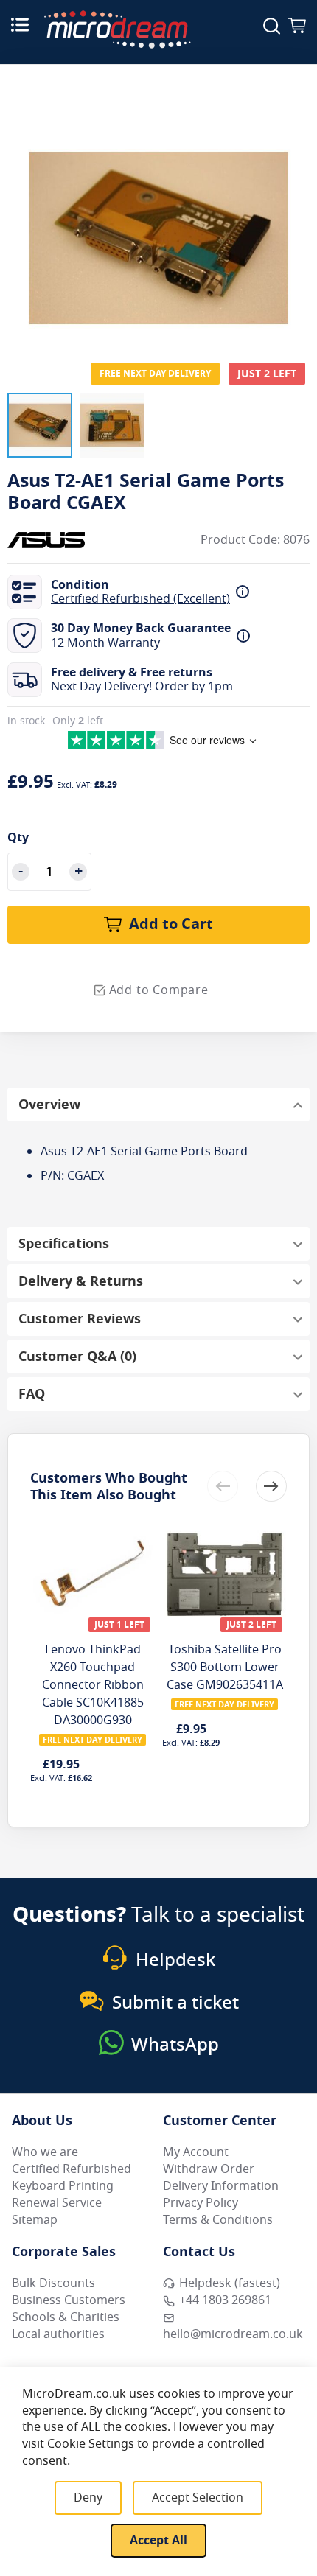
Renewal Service (57, 2203)
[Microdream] (117, 29)
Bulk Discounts (53, 2283)
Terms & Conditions (218, 2220)
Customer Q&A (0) (77, 1357)
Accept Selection (198, 2498)
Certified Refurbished (72, 2169)
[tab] (158, 1105)
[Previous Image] (22, 209)
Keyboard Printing (63, 2186)
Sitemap (35, 2220)
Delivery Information (221, 2186)
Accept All (158, 2541)
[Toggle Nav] (20, 24)
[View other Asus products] (52, 540)
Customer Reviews (80, 1319)
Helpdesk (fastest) (230, 2283)
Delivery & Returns (81, 1281)
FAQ (32, 1394)
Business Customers (69, 2300)
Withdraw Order (209, 2169)
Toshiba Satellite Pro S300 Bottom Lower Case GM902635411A (225, 1667)
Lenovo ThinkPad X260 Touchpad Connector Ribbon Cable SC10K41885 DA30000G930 (93, 1685)
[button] (40, 425)
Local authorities (58, 2334)
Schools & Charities (66, 2317)
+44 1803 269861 (225, 2300)
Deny (88, 2498)
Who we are (45, 2152)
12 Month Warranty (105, 643)
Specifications (64, 1244)
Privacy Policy (201, 2203)
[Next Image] (295, 209)
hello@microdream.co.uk (233, 2334)
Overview (49, 1105)
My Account (196, 2152)
